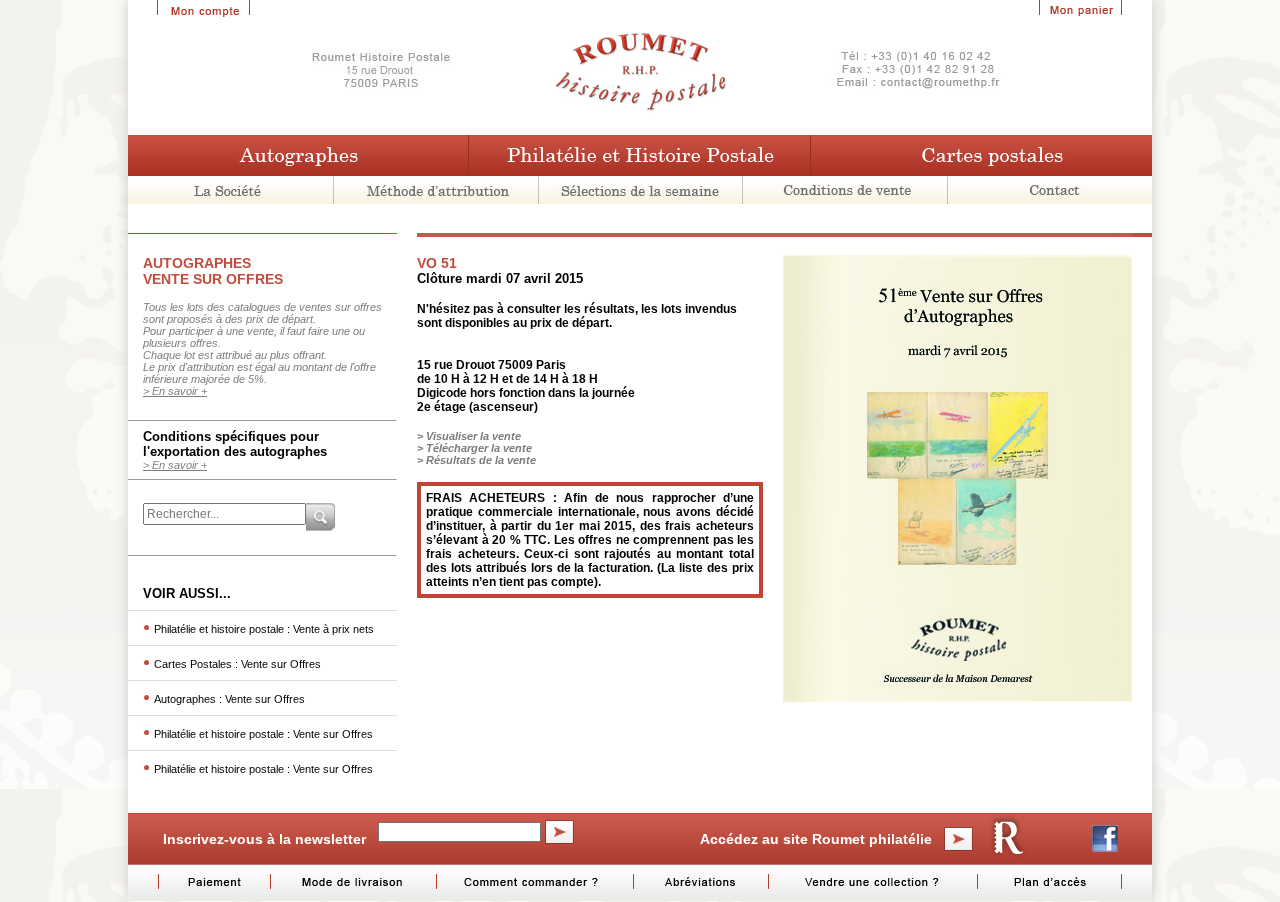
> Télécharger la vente (474, 448)
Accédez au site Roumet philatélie (816, 839)
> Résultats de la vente (476, 460)
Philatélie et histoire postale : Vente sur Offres (263, 734)
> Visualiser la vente (469, 436)
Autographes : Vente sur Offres (229, 699)
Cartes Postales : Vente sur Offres (237, 664)
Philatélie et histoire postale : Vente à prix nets (264, 629)
